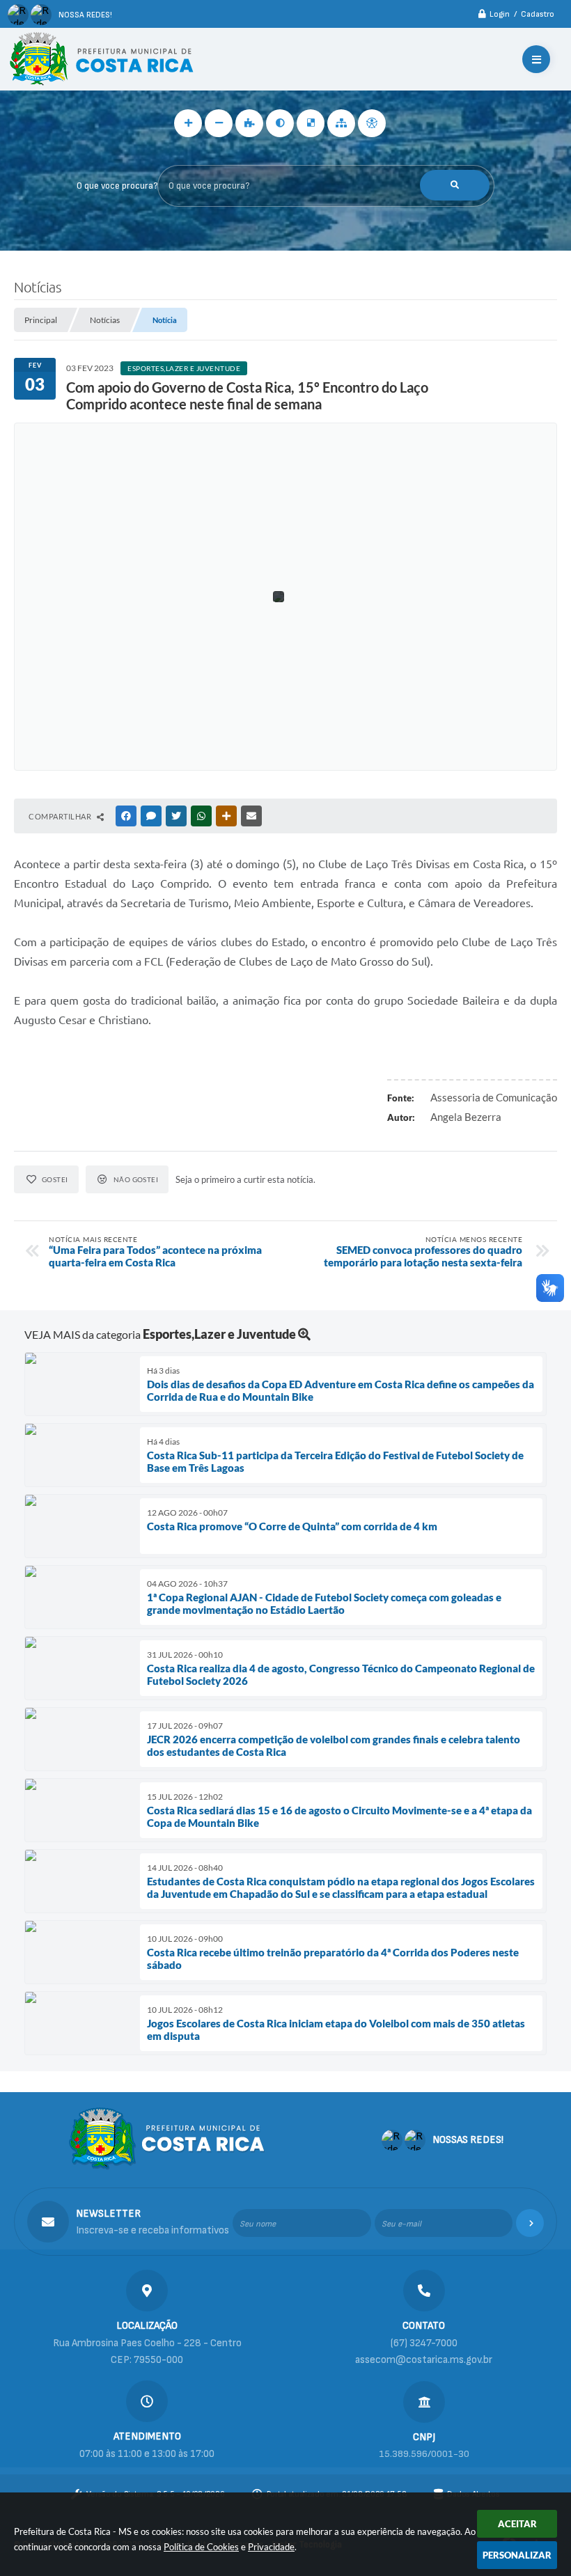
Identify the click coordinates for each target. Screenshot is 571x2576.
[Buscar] (455, 185)
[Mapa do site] (341, 123)
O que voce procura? (117, 186)
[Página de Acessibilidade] (372, 123)
